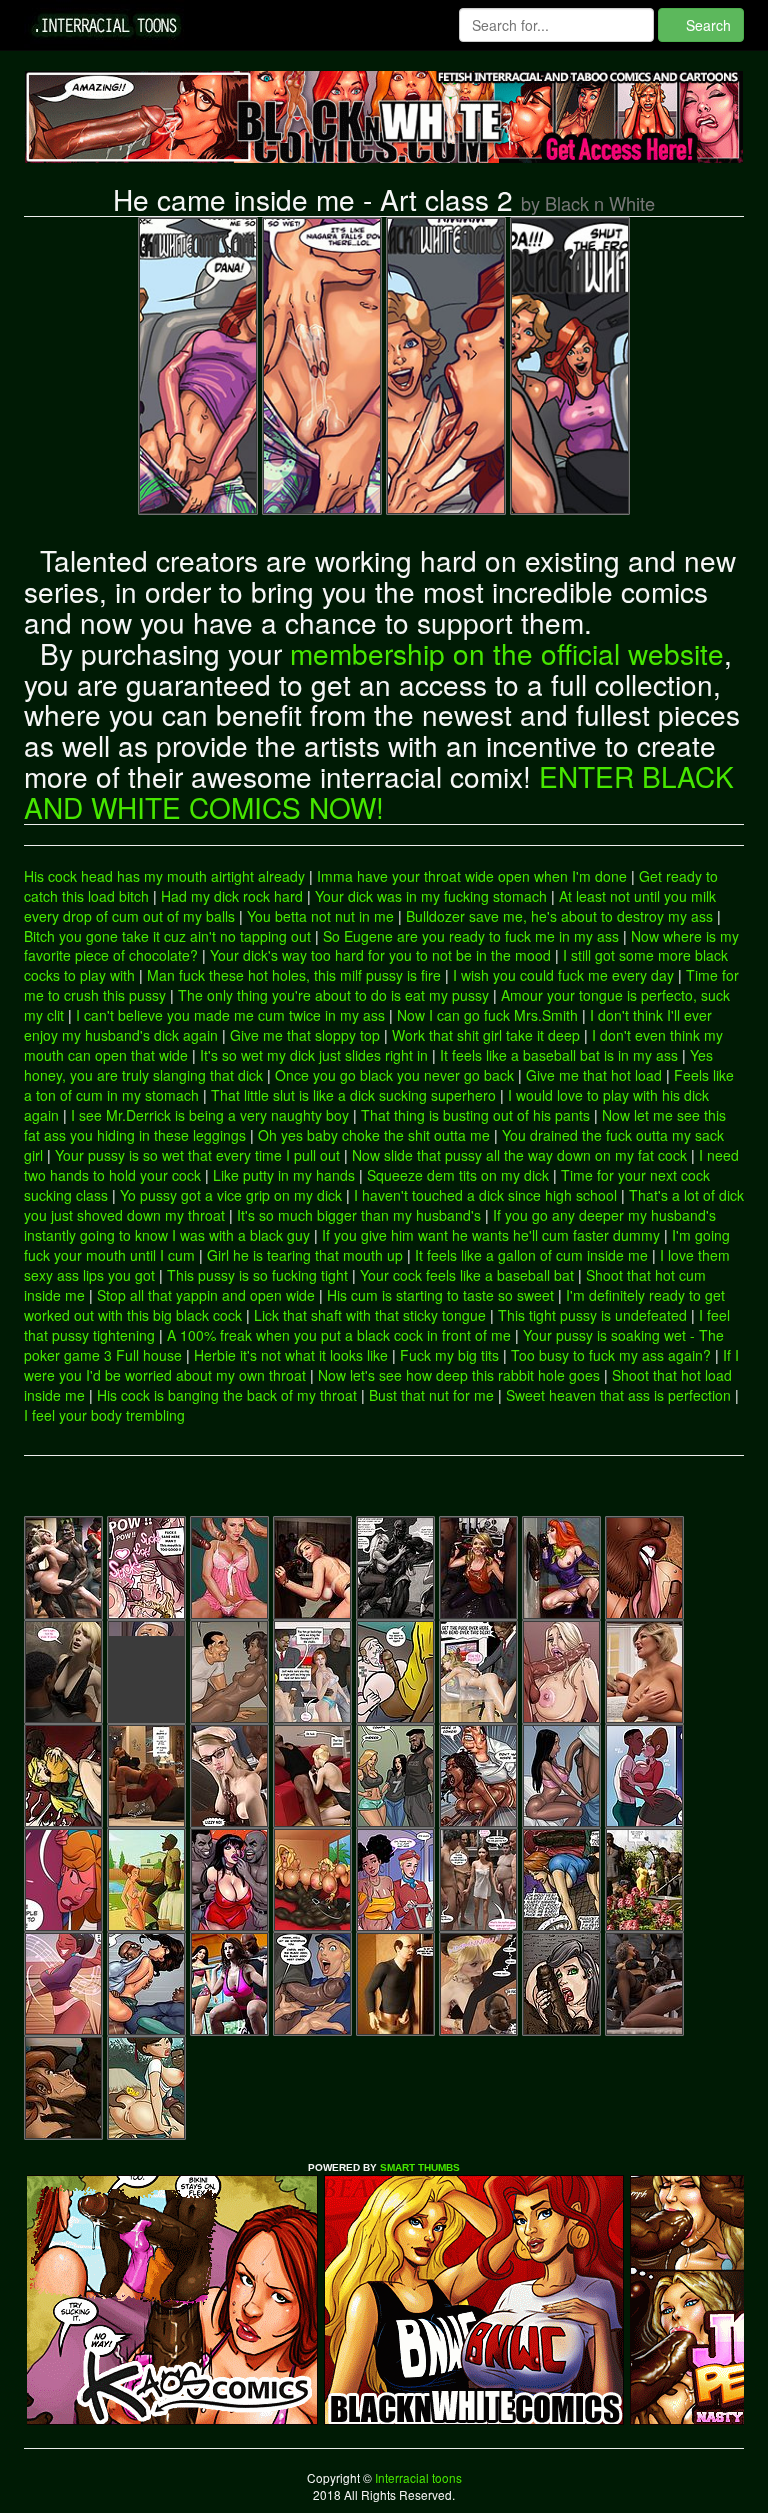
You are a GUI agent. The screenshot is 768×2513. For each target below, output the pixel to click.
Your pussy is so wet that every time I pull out (197, 1155)
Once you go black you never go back (394, 1075)
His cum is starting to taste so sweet (440, 1295)
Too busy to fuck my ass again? (611, 1355)
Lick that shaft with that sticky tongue (370, 1315)
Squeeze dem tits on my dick (458, 1175)
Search (706, 25)
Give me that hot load (594, 1075)
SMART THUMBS (420, 2167)
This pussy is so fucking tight (257, 1275)
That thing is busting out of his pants (475, 1115)
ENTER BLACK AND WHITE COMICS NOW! (379, 791)
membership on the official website (507, 653)
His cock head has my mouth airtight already (164, 876)
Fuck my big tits (449, 1355)
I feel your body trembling (104, 1415)
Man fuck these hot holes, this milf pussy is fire (294, 975)
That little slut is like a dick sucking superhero (353, 1095)
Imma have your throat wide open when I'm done (472, 876)
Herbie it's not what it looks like (291, 1355)
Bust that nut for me (431, 1395)
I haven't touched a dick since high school (485, 1195)
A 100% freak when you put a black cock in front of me (339, 1335)
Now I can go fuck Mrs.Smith (487, 1015)
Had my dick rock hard (232, 896)
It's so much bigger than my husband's (359, 1215)
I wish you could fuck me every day (563, 975)
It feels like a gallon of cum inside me (531, 1255)
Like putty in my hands (284, 1175)
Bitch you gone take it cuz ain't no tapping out (167, 936)
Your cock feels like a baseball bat (467, 1275)
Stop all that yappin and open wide (206, 1295)
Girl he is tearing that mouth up (305, 1255)
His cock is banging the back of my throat (227, 1395)
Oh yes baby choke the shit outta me (374, 1135)
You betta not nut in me (320, 916)
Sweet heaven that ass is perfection (618, 1395)
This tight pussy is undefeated (592, 1315)
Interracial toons (417, 2477)
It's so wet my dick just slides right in (314, 1055)
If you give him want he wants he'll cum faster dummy (491, 1235)
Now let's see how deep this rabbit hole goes (459, 1375)
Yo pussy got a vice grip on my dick (231, 1195)
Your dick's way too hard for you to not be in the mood (380, 955)
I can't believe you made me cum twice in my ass (230, 1015)
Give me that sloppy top (305, 1035)
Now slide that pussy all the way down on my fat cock (519, 1155)
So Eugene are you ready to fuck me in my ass (471, 936)
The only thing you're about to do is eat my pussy (333, 995)
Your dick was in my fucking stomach (431, 896)
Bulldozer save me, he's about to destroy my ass (559, 916)
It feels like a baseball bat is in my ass (559, 1055)
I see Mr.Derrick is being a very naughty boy (210, 1115)
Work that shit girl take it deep (486, 1035)
